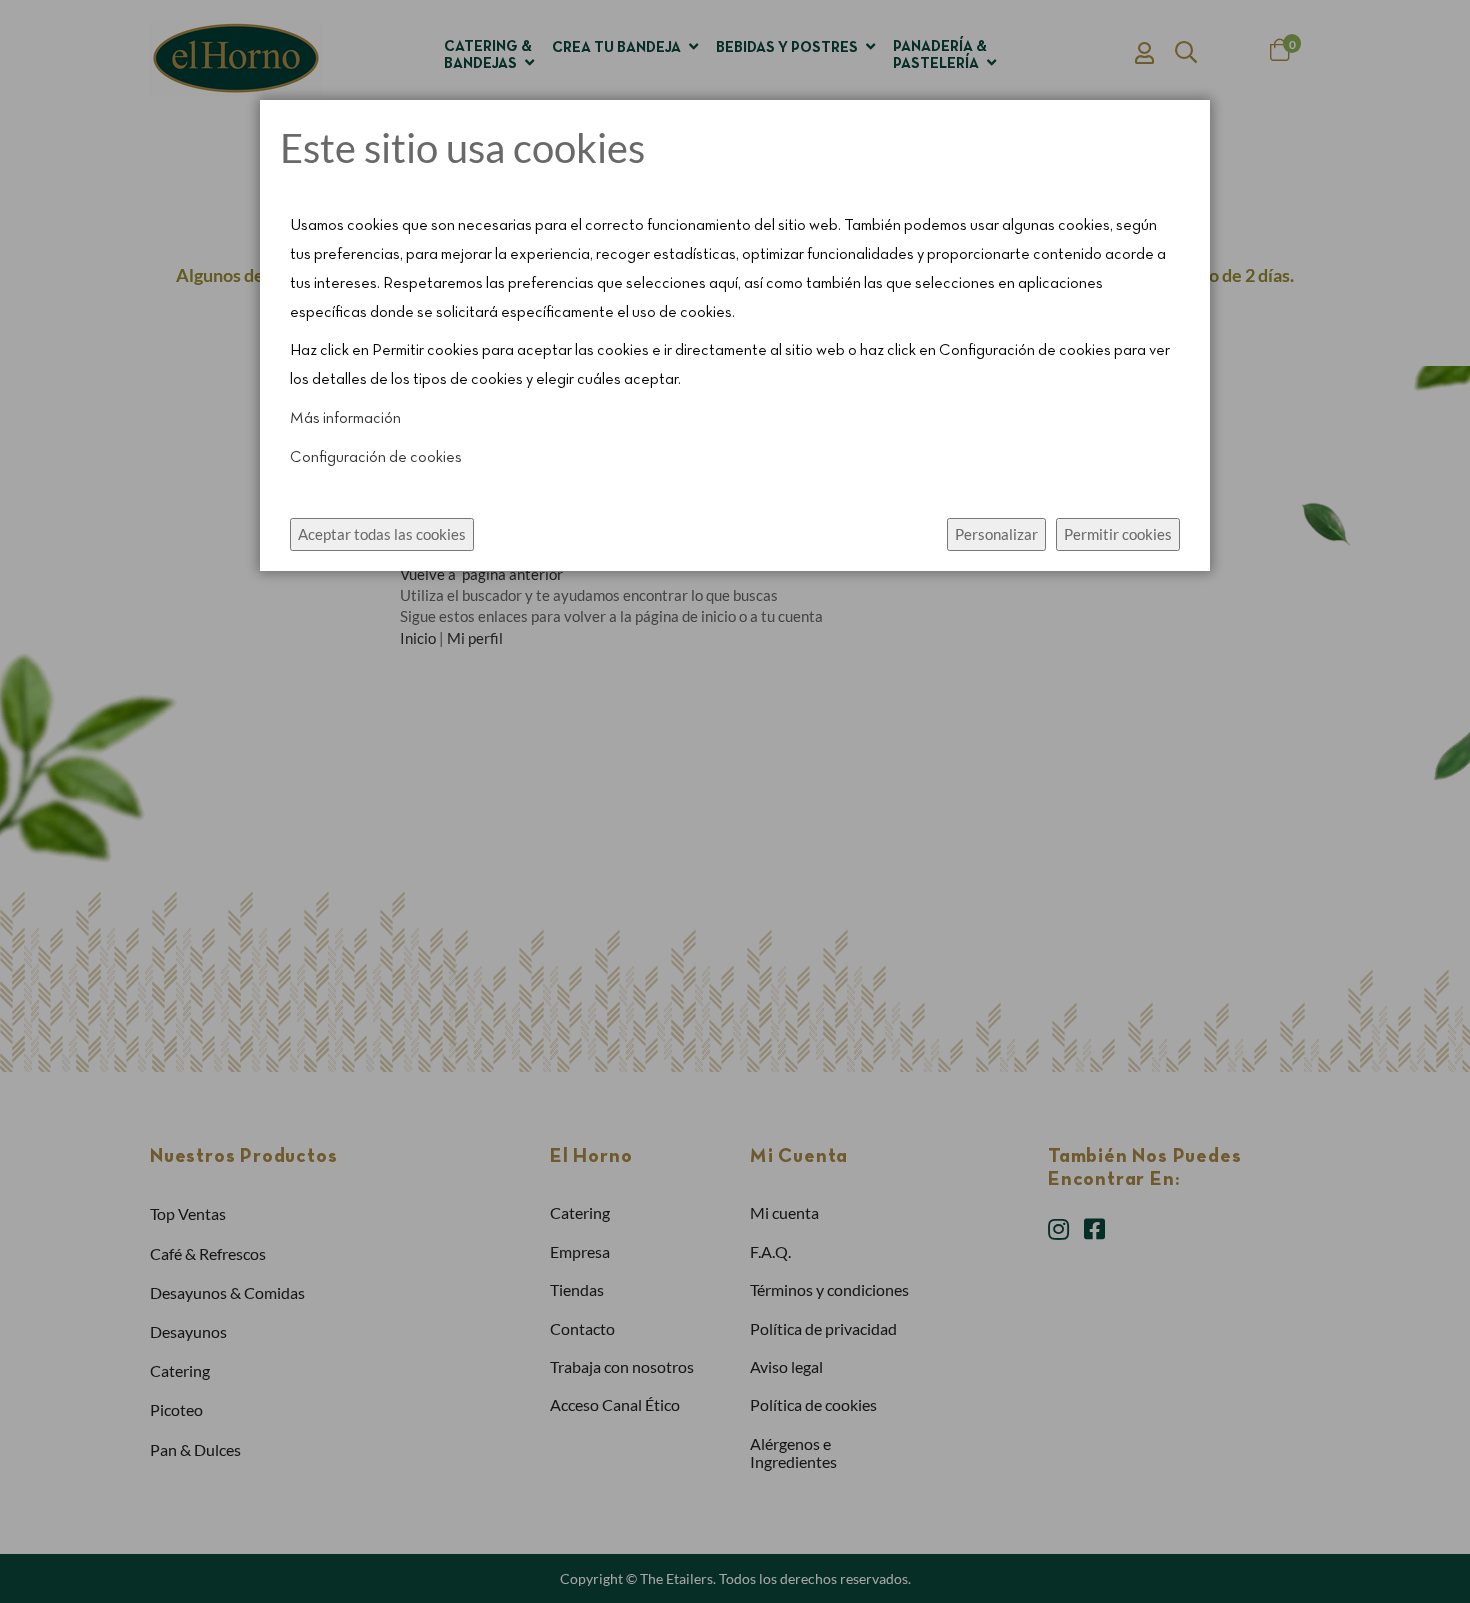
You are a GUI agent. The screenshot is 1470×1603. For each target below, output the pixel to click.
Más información (345, 419)
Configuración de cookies (376, 458)
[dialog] (735, 801)
